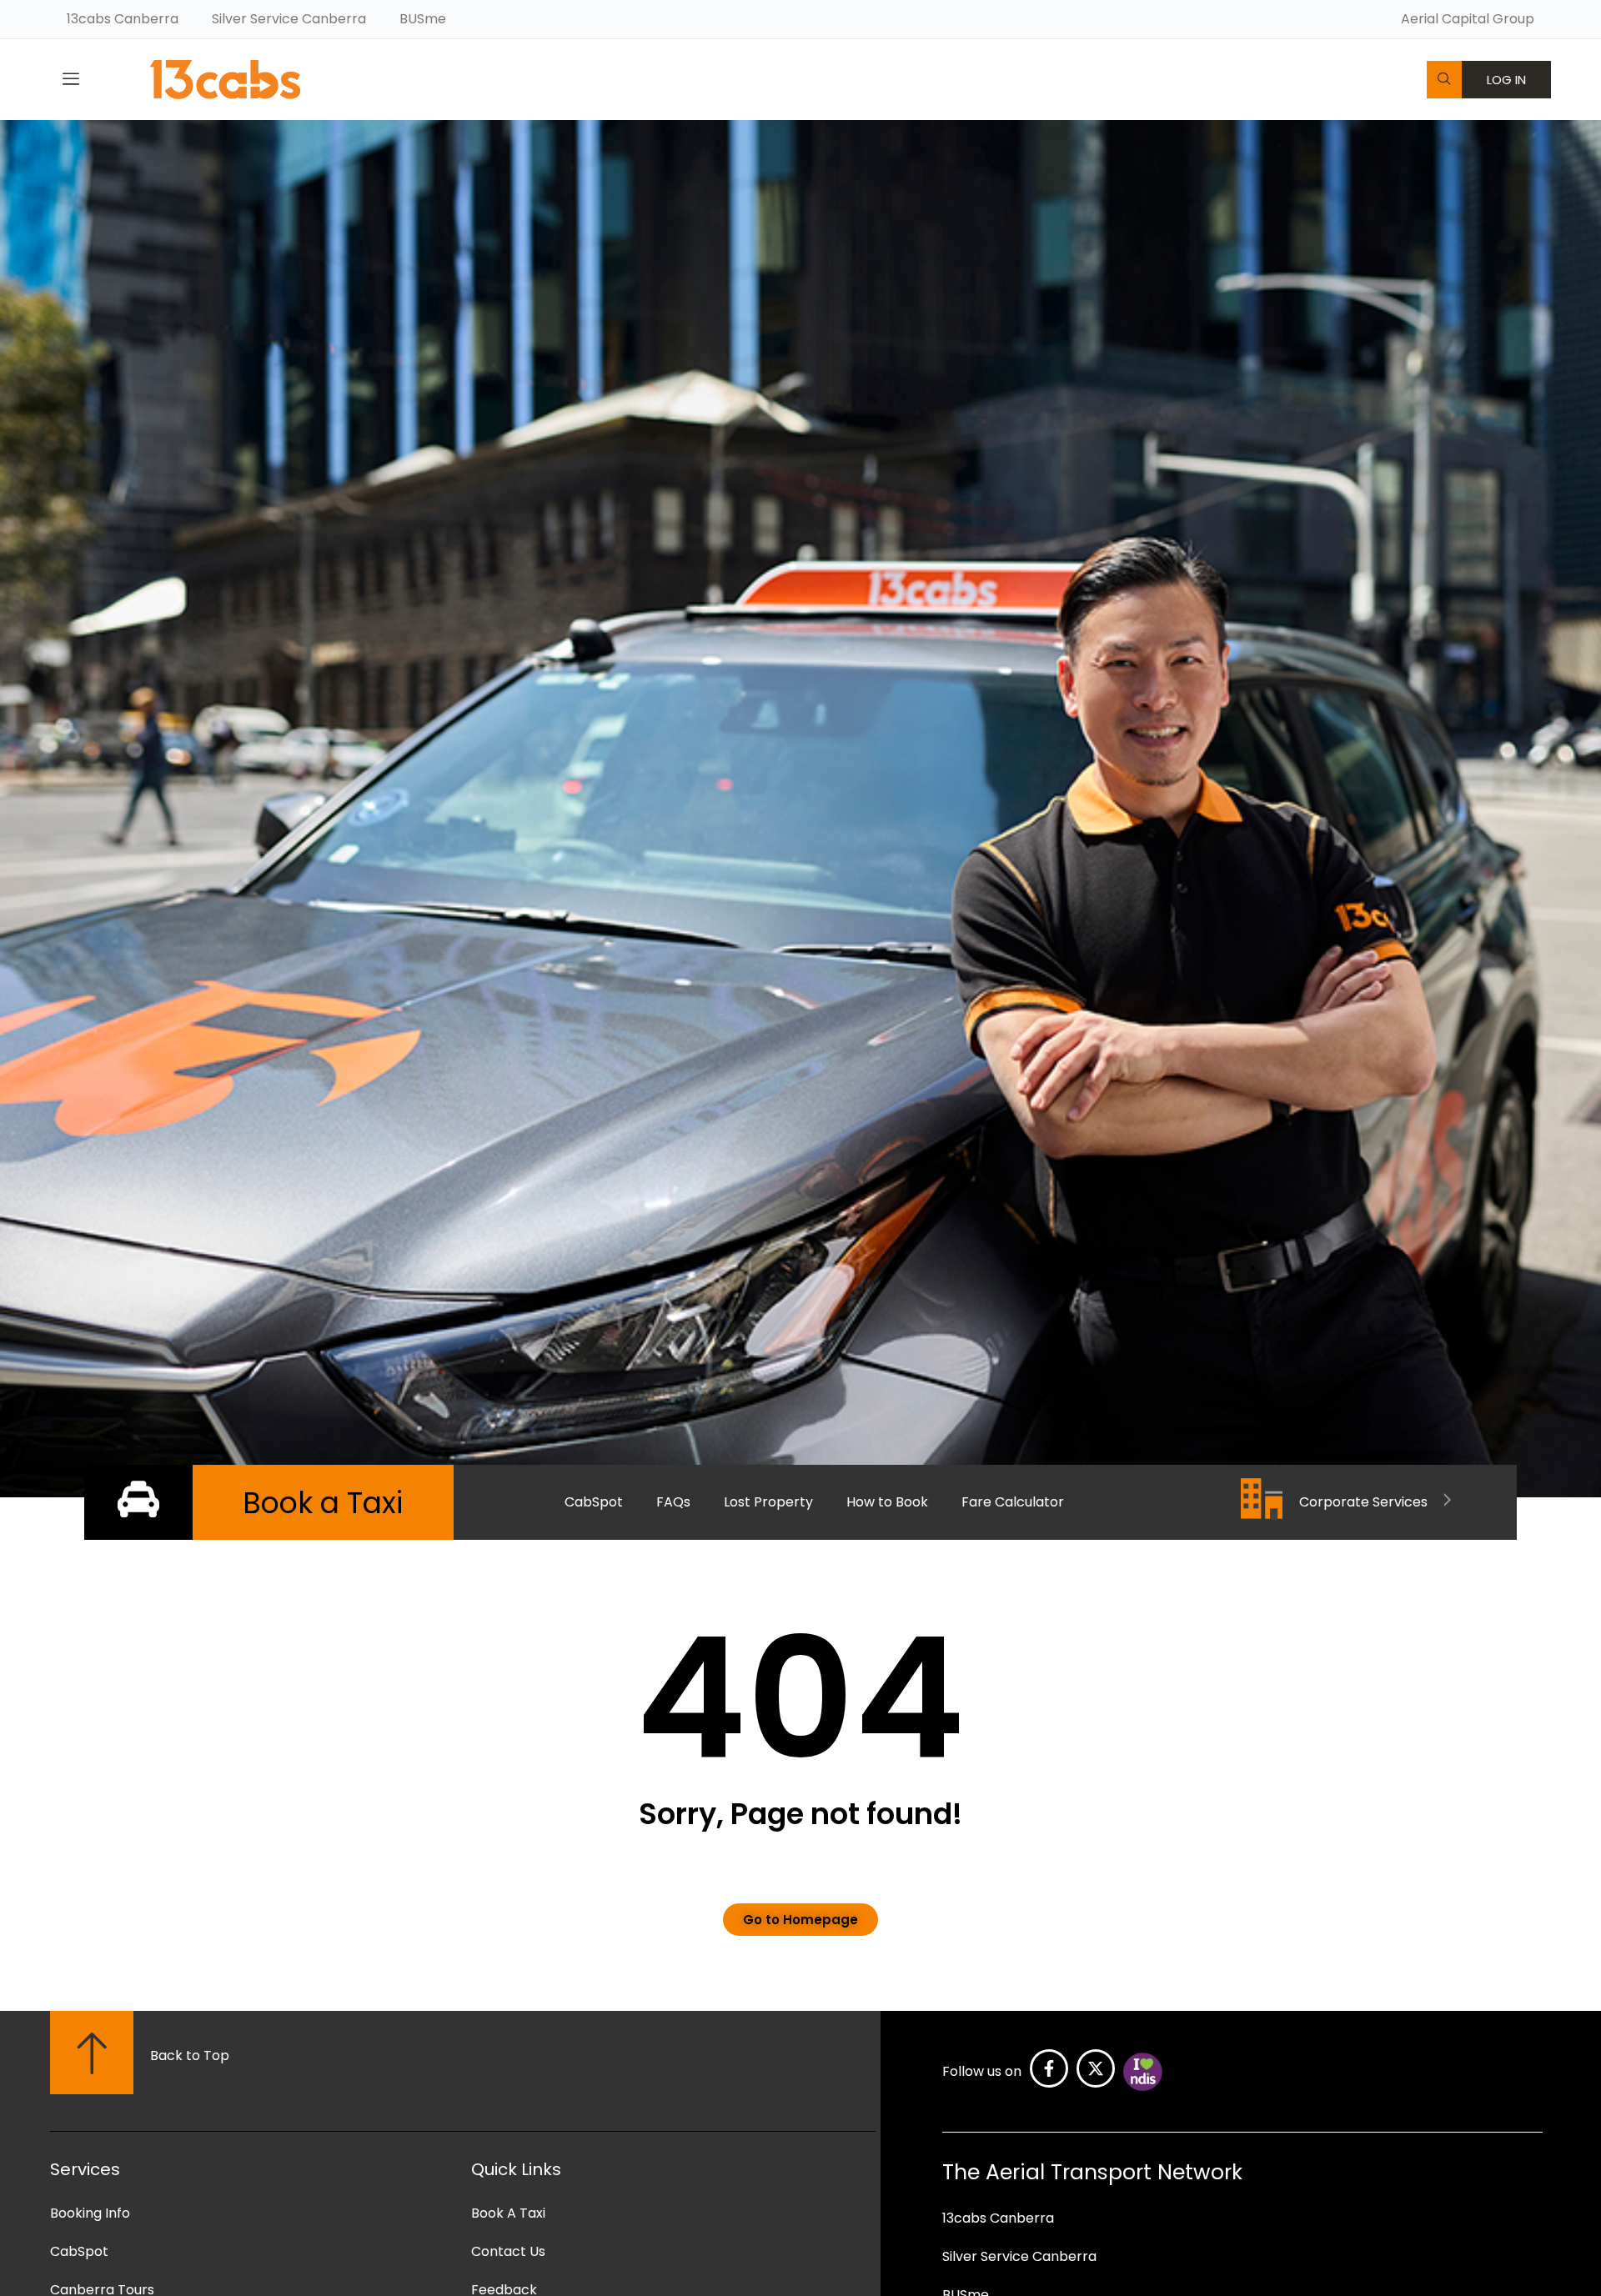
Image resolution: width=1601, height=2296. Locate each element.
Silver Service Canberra (289, 19)
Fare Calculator (1013, 1502)
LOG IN (1506, 80)
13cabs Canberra (123, 19)
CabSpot (594, 1502)
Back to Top (190, 2055)
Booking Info (90, 2213)
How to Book (887, 1502)
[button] (71, 79)
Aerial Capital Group (1468, 19)
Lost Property (768, 1502)
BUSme (423, 19)
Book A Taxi (508, 2213)
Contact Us (508, 2251)
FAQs (673, 1502)
